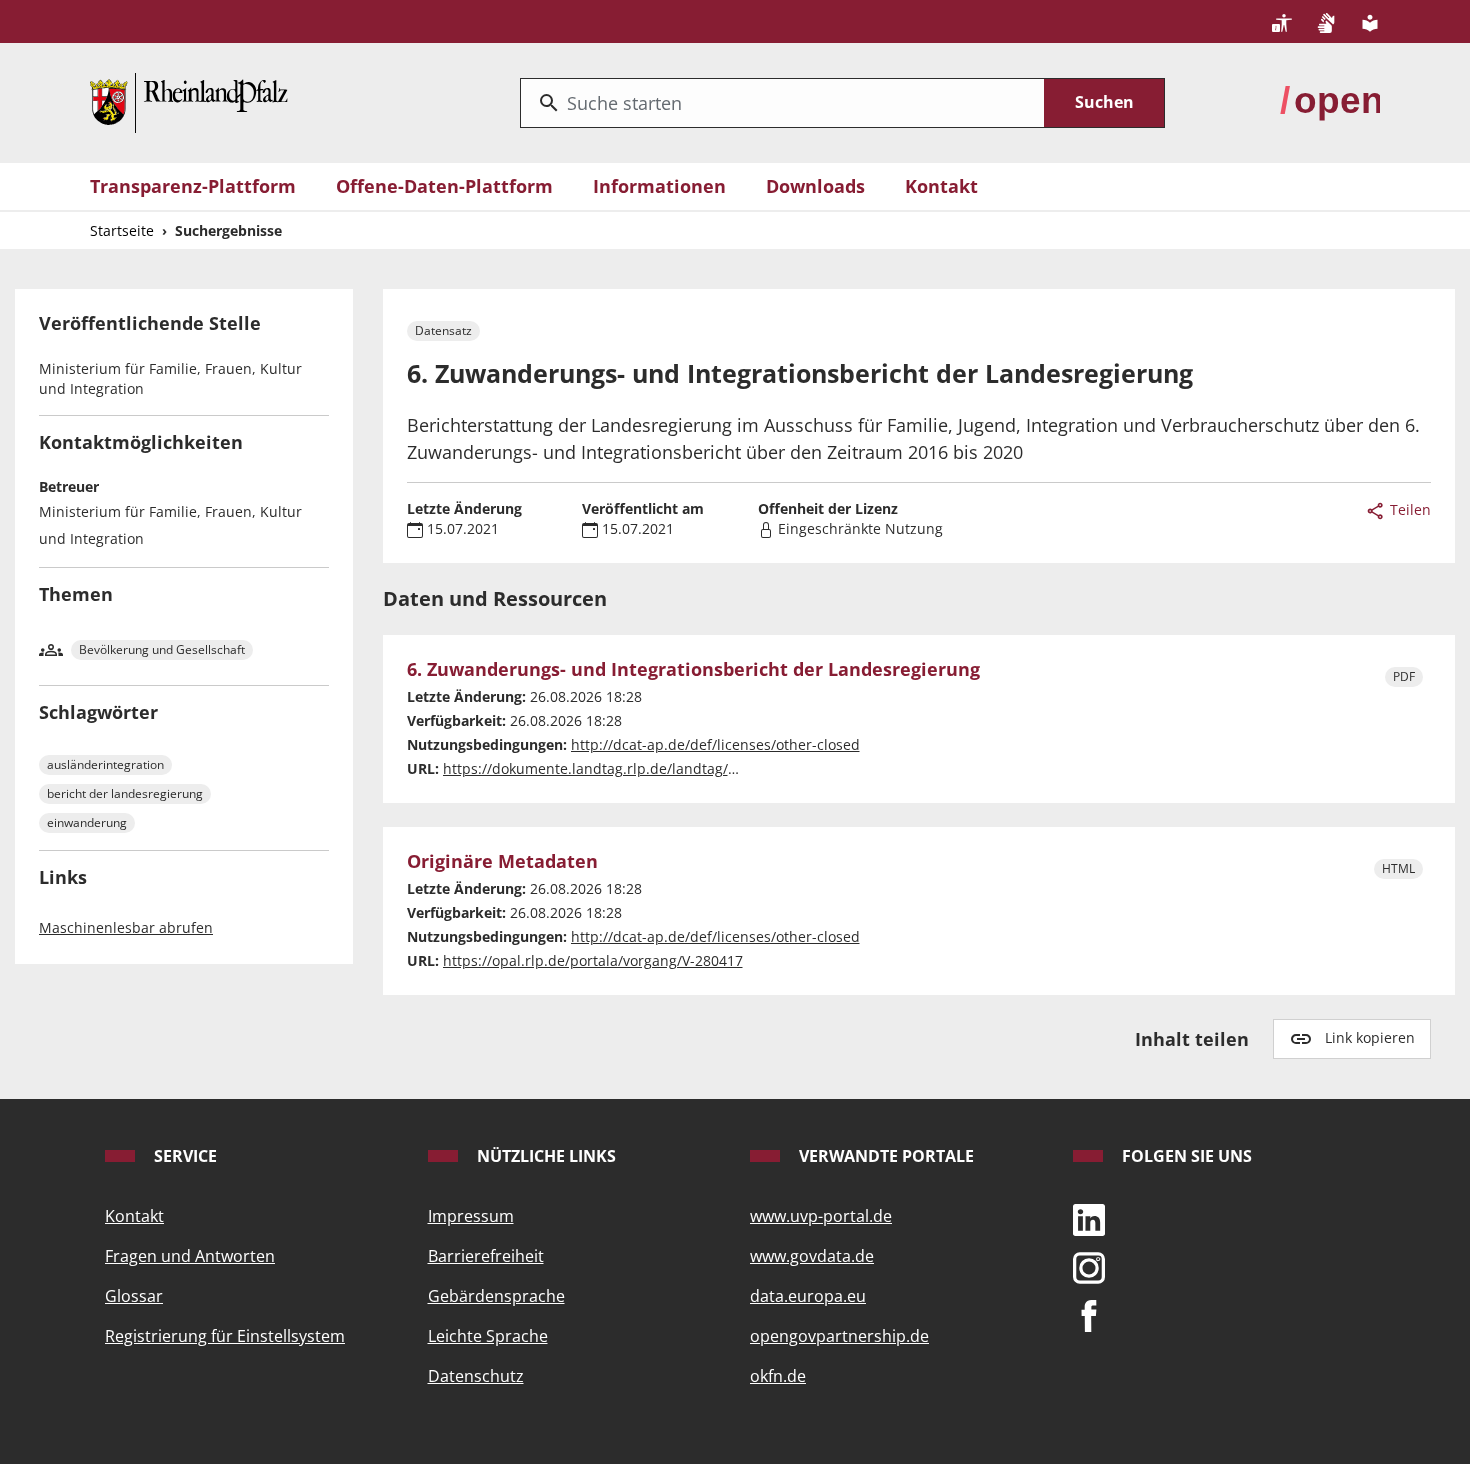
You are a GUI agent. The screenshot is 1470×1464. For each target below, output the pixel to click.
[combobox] (782, 103)
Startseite (122, 230)
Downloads (815, 186)
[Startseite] (189, 101)
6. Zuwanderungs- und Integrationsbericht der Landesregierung (693, 670)
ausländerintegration (105, 764)
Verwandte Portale (884, 1156)
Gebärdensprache (496, 1296)
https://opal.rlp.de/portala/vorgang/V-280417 (593, 960)
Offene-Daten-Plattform (444, 186)
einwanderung (87, 822)
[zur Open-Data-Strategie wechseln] (1330, 101)
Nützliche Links (544, 1156)
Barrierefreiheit (486, 1256)
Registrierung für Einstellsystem (225, 1336)
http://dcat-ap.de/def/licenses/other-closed (715, 744)
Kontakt (941, 186)
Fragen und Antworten (190, 1256)
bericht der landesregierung (125, 793)
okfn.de (778, 1376)
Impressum (471, 1216)
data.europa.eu (808, 1296)
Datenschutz (476, 1376)
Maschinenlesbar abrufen (126, 927)
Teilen (1408, 509)
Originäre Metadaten (502, 862)
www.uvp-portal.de (821, 1216)
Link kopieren (1370, 1037)
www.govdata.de (812, 1256)
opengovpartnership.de (839, 1336)
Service (183, 1156)
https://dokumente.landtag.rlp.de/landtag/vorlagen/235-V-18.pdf (659, 768)
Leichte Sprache (488, 1336)
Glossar (134, 1296)
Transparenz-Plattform (193, 186)
